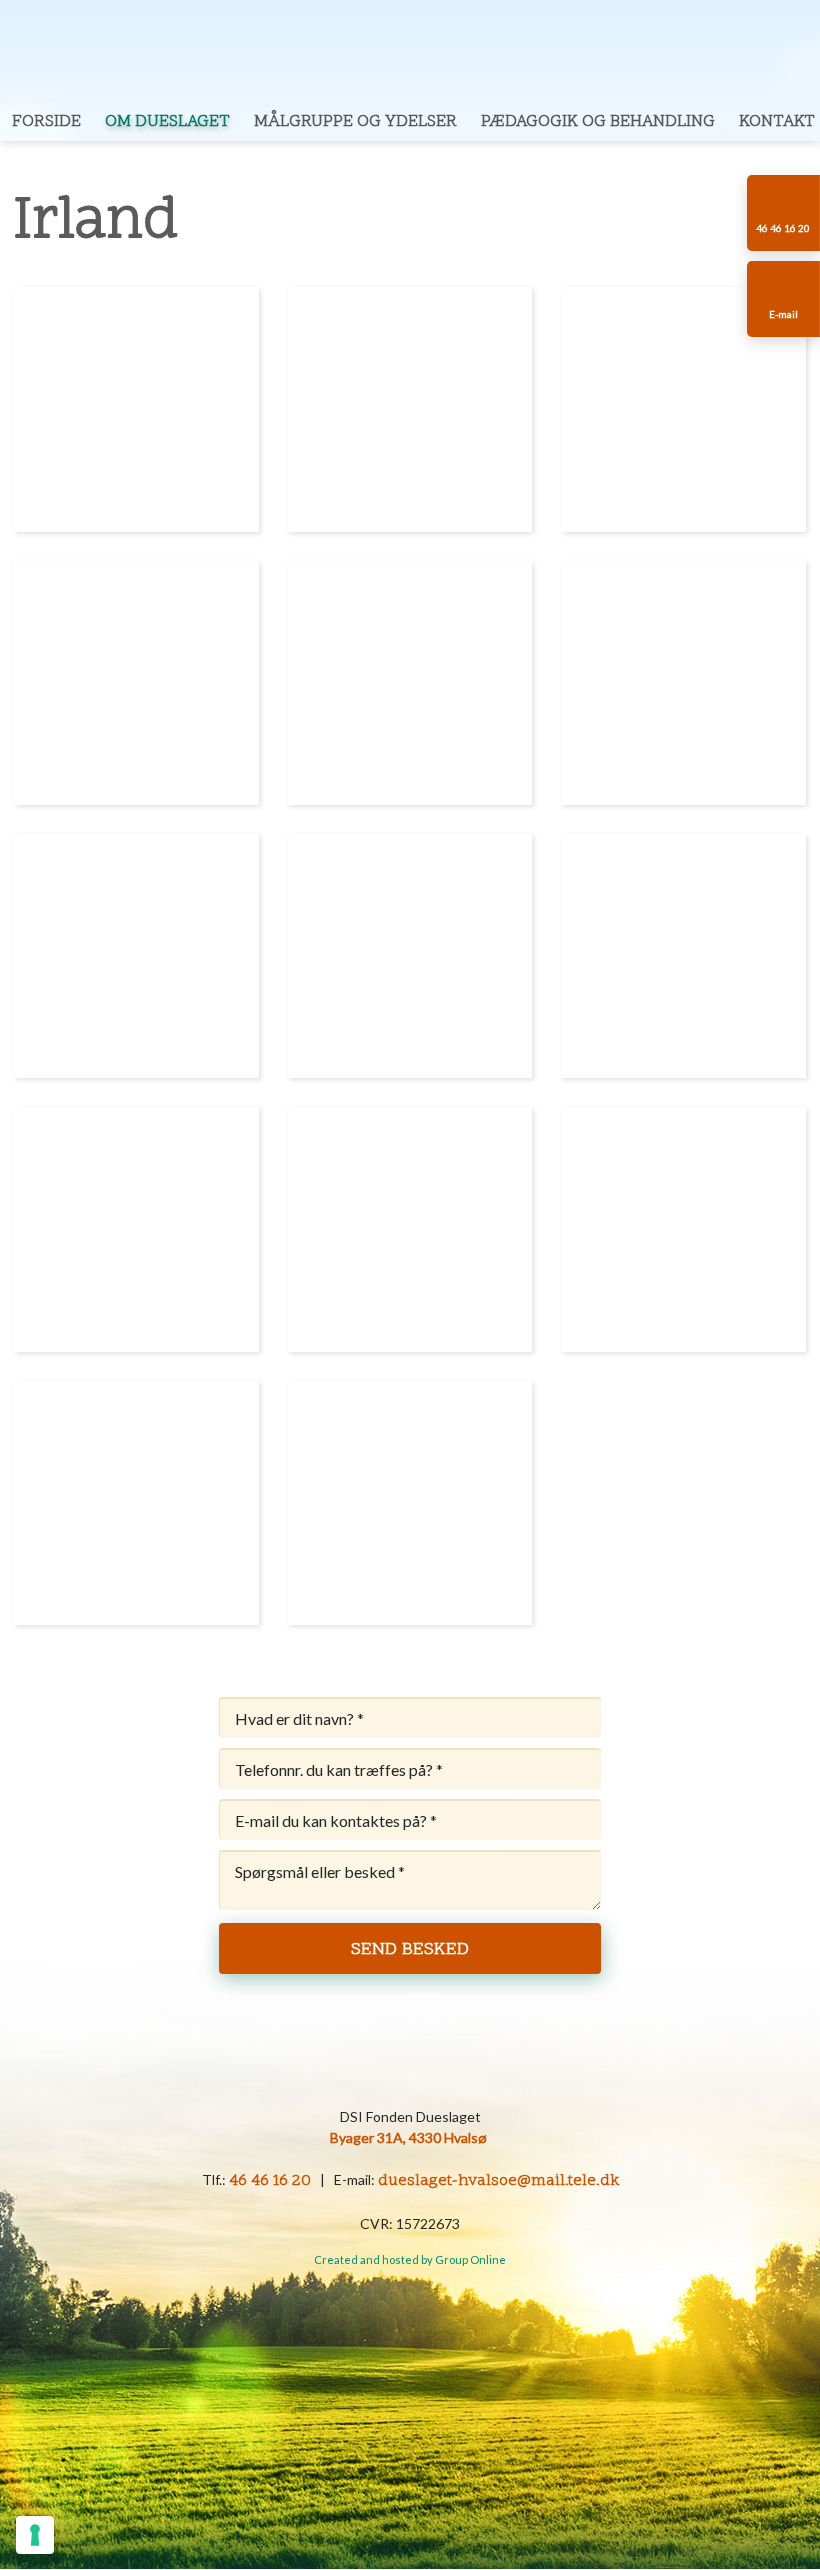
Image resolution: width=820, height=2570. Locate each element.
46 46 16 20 (270, 2181)
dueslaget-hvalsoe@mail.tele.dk (498, 2181)
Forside (46, 122)
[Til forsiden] (409, 51)
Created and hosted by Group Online (410, 2259)
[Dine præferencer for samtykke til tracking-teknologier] (35, 2535)
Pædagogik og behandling (598, 122)
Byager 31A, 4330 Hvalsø (408, 2137)
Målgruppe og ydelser (355, 122)
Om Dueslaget (167, 122)
